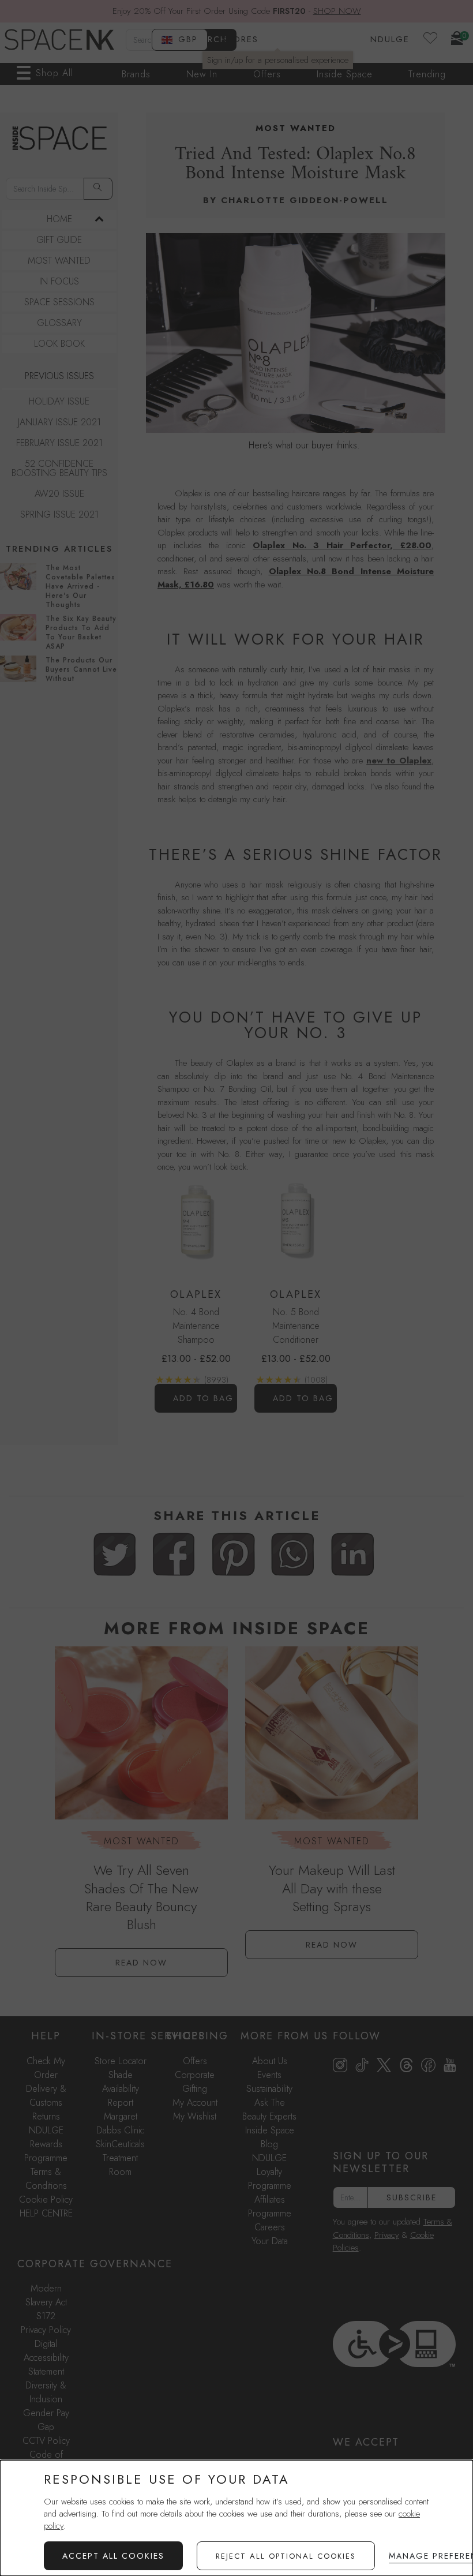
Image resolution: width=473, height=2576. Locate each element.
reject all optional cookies (286, 2556)
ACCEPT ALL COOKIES (113, 2556)
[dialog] (236, 2518)
